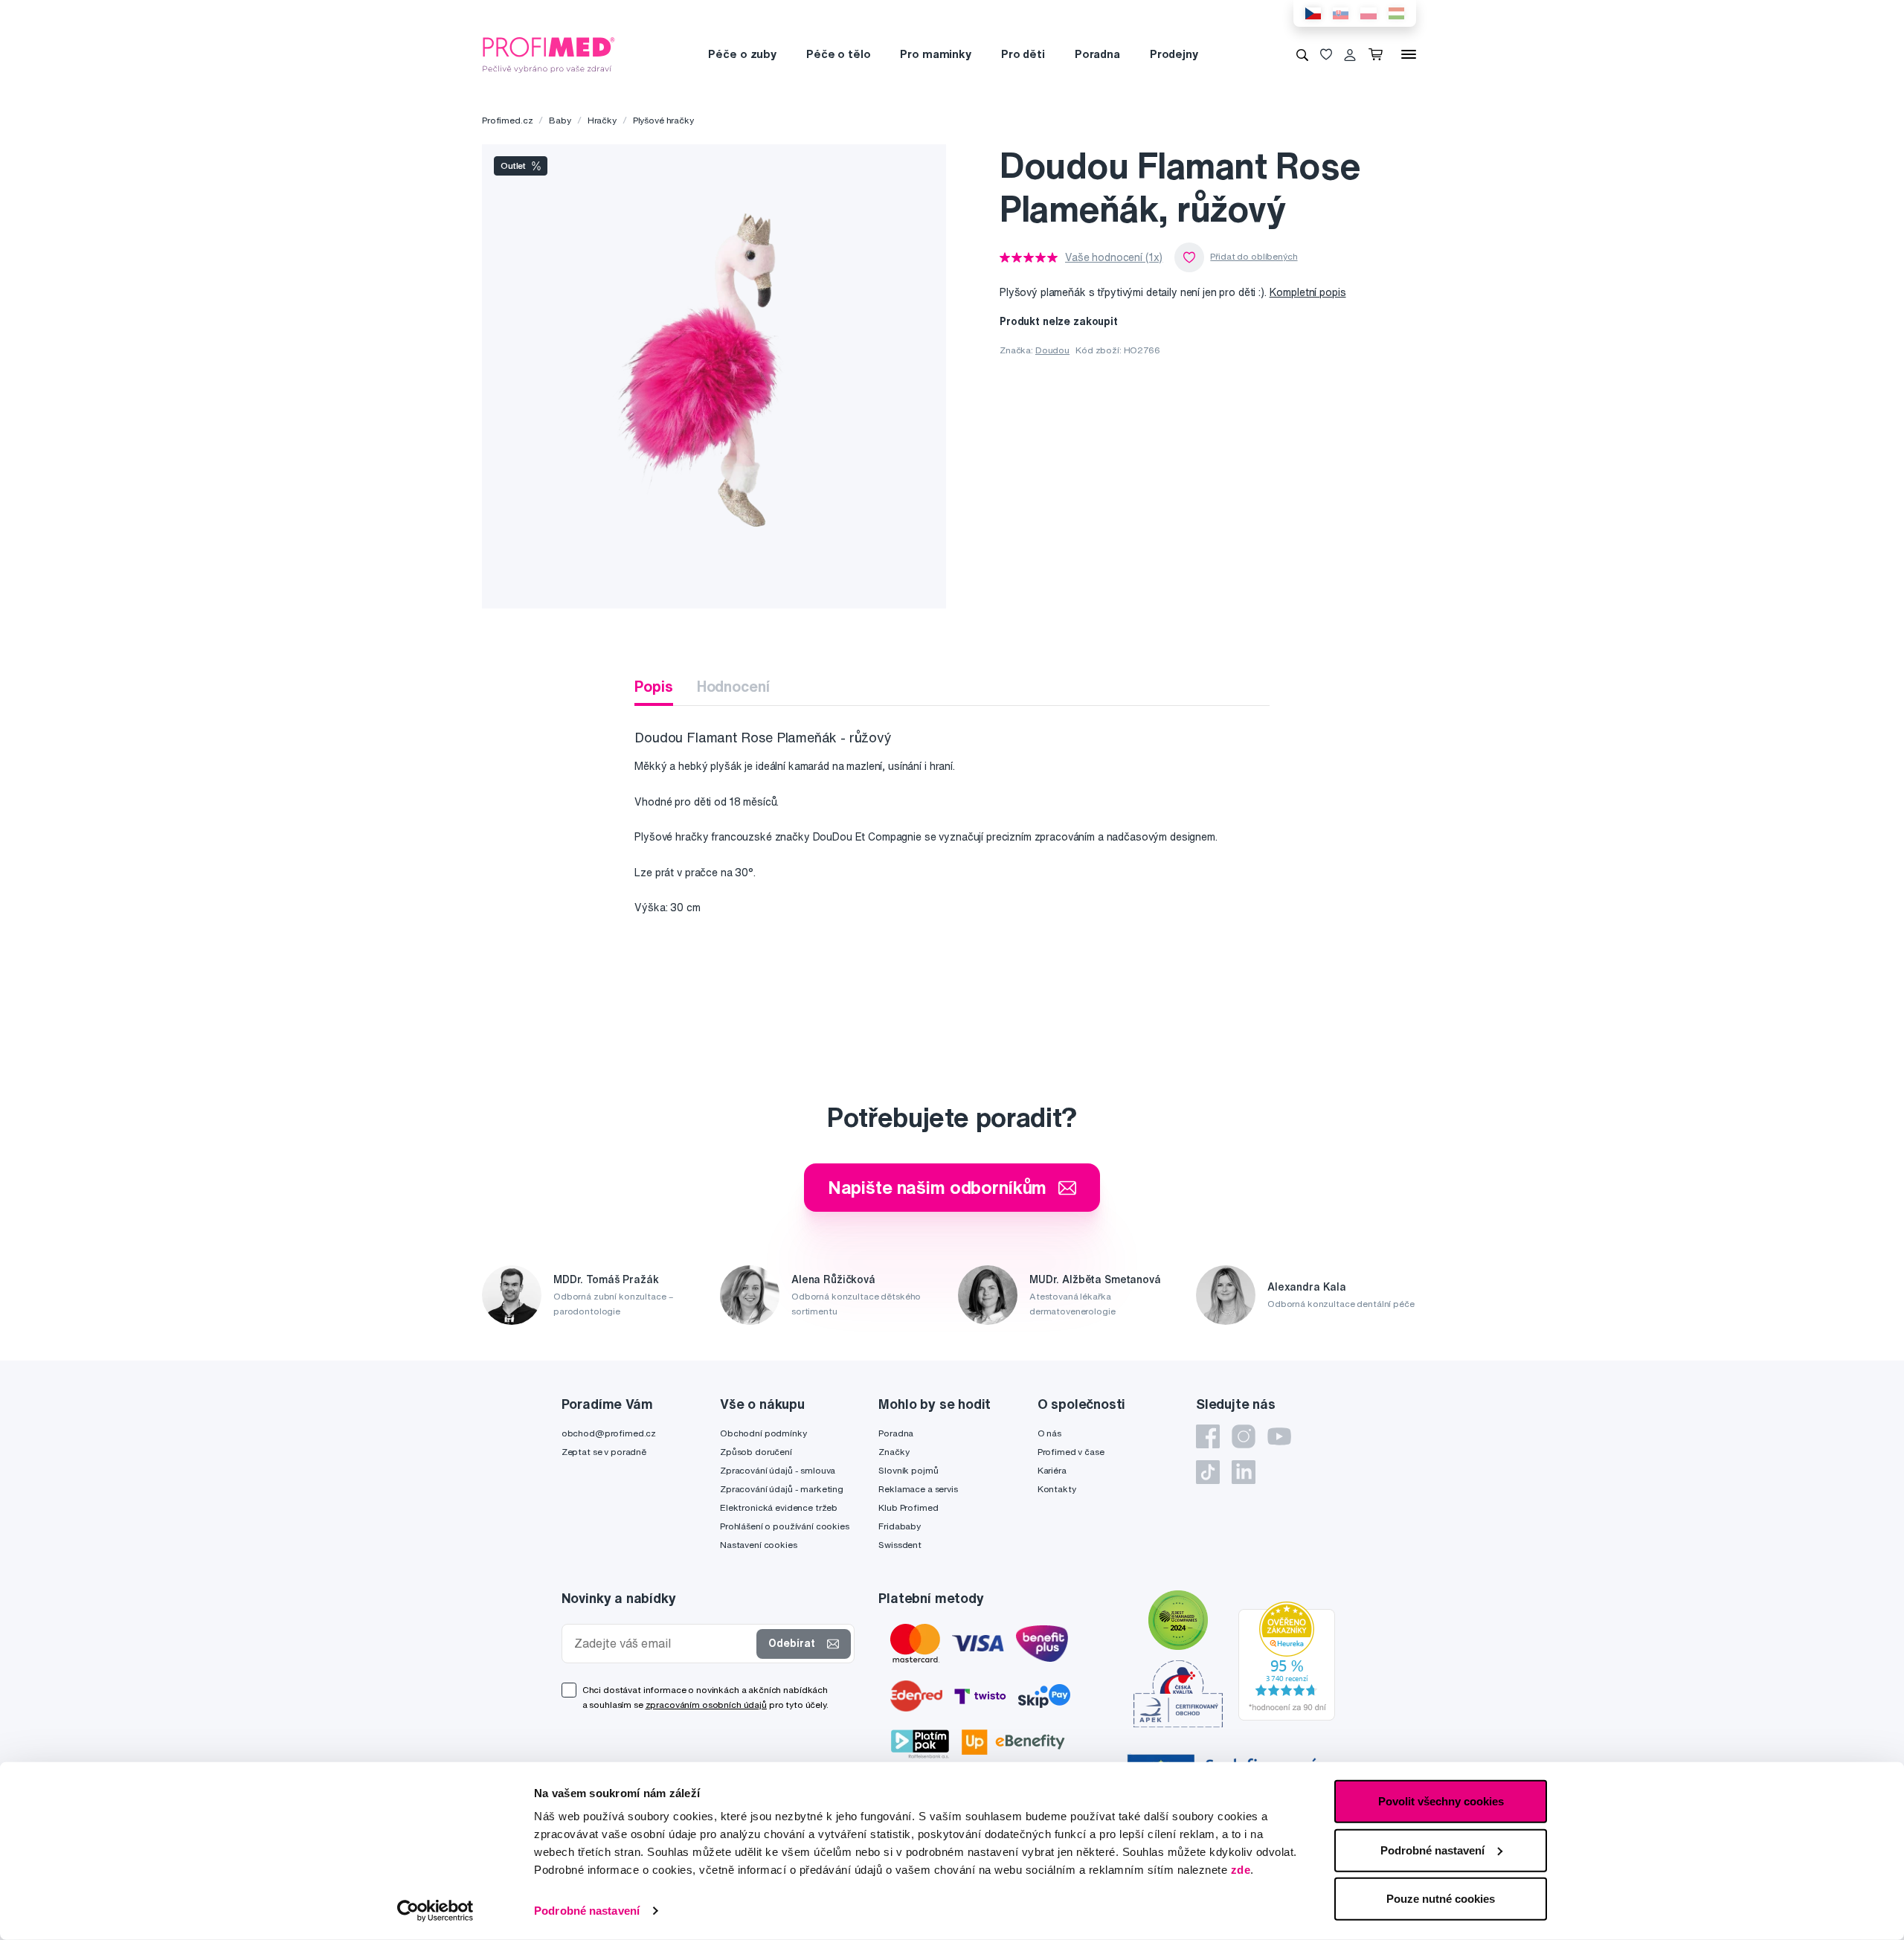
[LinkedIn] (1244, 1472)
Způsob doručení (756, 1452)
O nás (1049, 1433)
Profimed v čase (1071, 1452)
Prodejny (1174, 54)
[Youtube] (1279, 1436)
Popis (653, 686)
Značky (894, 1452)
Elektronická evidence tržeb (779, 1507)
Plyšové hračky (663, 120)
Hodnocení (733, 686)
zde (1241, 1870)
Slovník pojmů (908, 1470)
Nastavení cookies (759, 1545)
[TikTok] (1208, 1472)
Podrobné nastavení (587, 1911)
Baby (560, 120)
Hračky (602, 120)
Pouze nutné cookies (1441, 1899)
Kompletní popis (1308, 292)
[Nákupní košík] (1379, 54)
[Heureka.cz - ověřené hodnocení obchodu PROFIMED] (1287, 1660)
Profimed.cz (507, 120)
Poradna (1097, 54)
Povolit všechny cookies (1441, 1801)
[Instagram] (1244, 1436)
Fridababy (900, 1526)
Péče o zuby (742, 54)
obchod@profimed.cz (609, 1433)
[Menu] (1409, 54)
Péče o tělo (838, 54)
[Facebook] (1208, 1436)
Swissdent (900, 1545)
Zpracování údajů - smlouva (778, 1470)
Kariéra (1052, 1470)
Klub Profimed (908, 1507)
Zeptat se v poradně (604, 1452)
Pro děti (1023, 54)
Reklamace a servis (918, 1489)
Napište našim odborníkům (937, 1187)
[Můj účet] (1350, 54)
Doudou (1052, 350)
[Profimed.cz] (549, 54)
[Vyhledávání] (1302, 54)
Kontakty (1057, 1489)
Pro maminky (935, 54)
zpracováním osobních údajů (706, 1705)
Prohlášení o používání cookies (785, 1526)
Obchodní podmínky (763, 1433)
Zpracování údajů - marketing (782, 1489)
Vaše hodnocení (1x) (1114, 257)
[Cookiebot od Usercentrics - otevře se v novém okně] (435, 1911)
